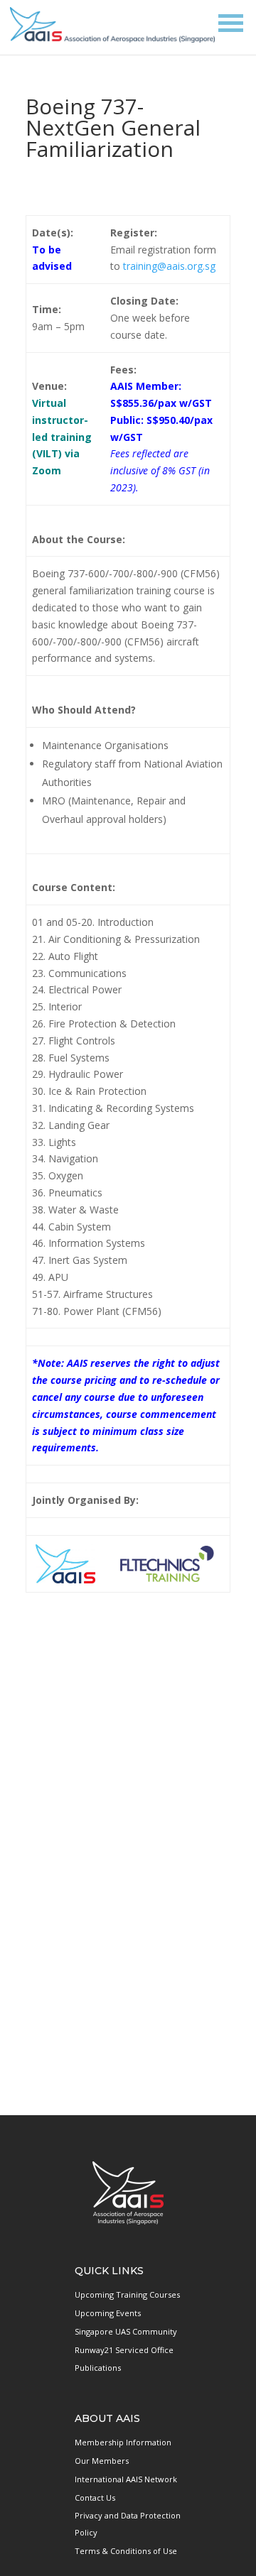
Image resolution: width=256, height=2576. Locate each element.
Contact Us (95, 2498)
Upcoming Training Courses (127, 2294)
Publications (98, 2368)
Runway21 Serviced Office (124, 2350)
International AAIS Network (126, 2479)
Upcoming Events (108, 2313)
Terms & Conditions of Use (126, 2551)
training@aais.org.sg (169, 266)
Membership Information (123, 2442)
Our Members (102, 2461)
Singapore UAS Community (126, 2331)
